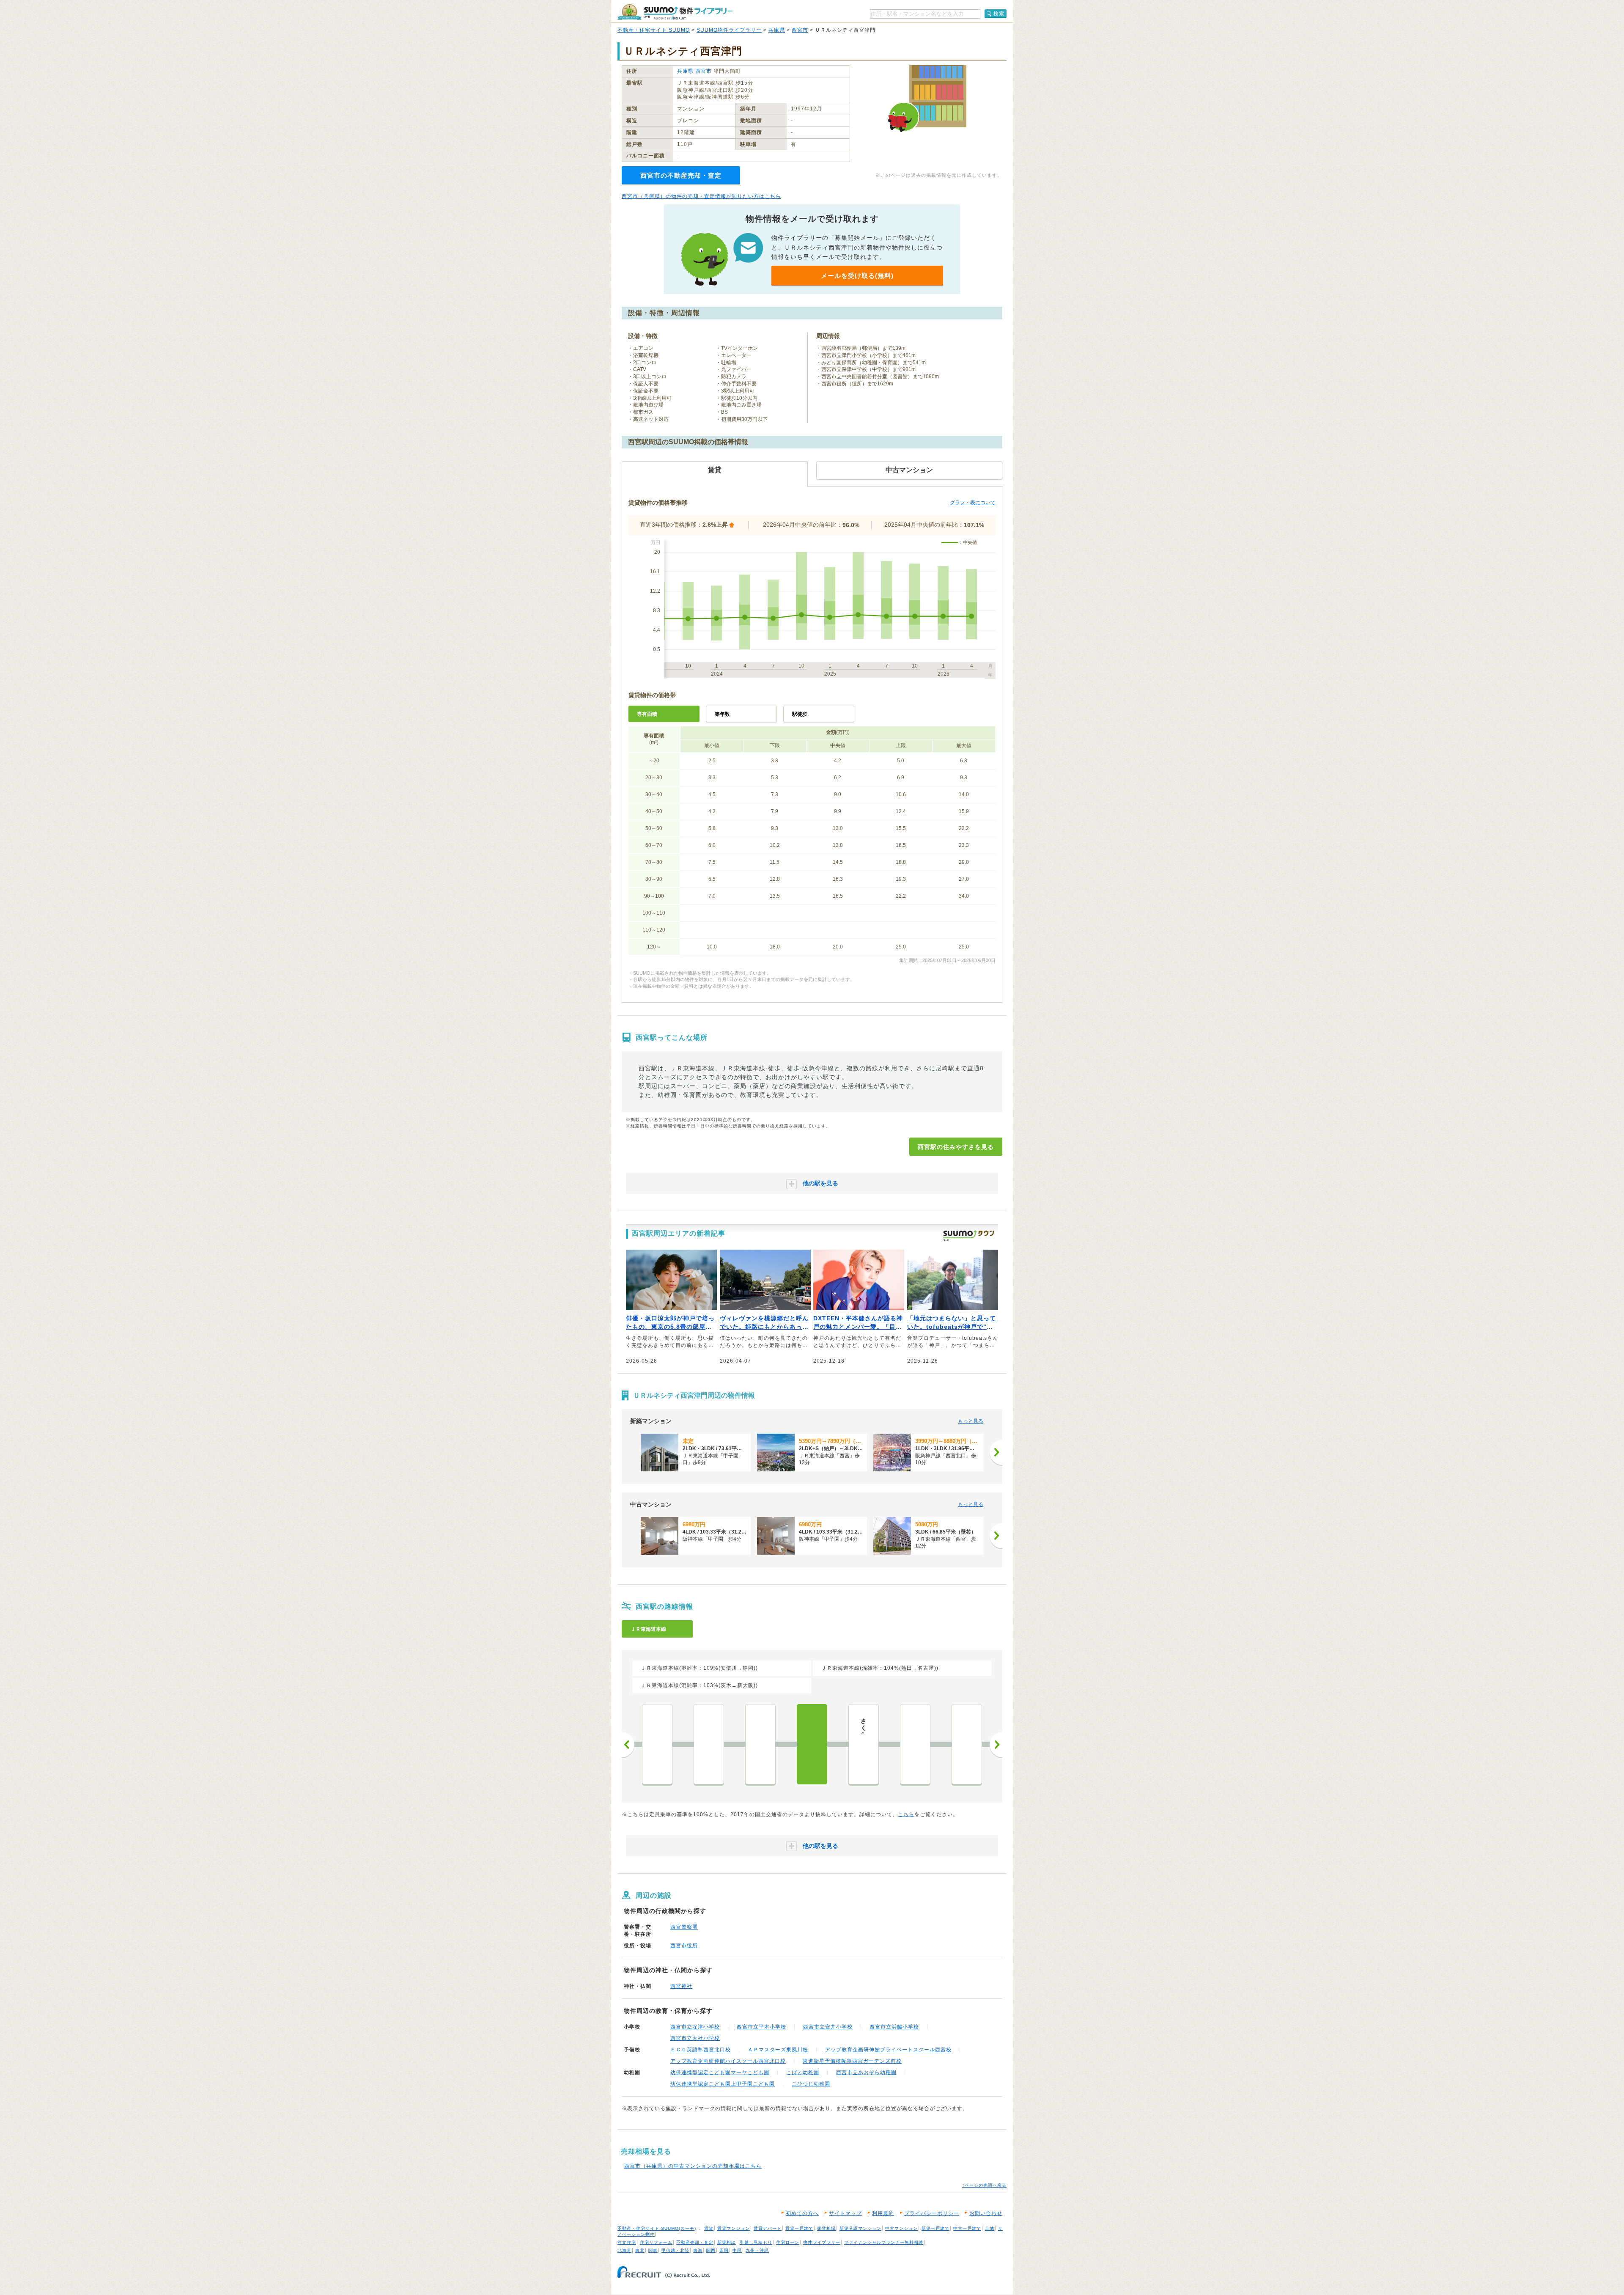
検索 (999, 14)
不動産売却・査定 (695, 2242)
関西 (711, 2250)
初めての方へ (802, 2213)
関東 (653, 2250)
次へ (996, 1745)
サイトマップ (845, 2213)
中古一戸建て (967, 2228)
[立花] (709, 1744)
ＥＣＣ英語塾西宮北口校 (701, 2050)
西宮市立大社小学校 (695, 2038)
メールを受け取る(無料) (857, 276)
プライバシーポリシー (932, 2213)
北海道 (624, 2250)
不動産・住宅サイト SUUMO (654, 30)
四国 (724, 2250)
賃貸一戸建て (799, 2228)
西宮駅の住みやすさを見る (956, 1147)
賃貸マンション (734, 2228)
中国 (737, 2250)
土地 (990, 2228)
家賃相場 (826, 2228)
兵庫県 (777, 30)
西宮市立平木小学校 (761, 2027)
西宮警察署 (684, 1927)
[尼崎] (657, 1744)
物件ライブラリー (822, 2242)
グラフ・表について (973, 503)
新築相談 (727, 2242)
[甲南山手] (967, 1744)
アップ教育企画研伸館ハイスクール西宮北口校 (728, 2061)
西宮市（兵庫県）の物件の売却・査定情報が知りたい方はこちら (701, 196)
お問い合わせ (986, 2213)
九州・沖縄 (757, 2250)
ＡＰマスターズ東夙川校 (778, 2050)
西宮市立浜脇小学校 (894, 2027)
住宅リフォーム (656, 2242)
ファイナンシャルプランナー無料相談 (884, 2242)
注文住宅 (627, 2242)
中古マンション (901, 2228)
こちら (906, 1814)
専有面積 (647, 714)
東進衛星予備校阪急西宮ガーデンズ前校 (852, 2061)
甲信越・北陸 (675, 2250)
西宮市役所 (684, 1946)
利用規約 (883, 2213)
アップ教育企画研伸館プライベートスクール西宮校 (888, 2050)
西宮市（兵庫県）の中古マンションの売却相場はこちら (693, 2166)
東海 (698, 2250)
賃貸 (709, 2228)
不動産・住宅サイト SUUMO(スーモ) (657, 2228)
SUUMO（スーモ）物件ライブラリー (675, 12)
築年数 (722, 714)
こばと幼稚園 (803, 2072)
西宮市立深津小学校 (695, 2027)
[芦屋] (915, 1744)
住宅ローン (788, 2242)
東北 (640, 2250)
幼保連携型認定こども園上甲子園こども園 (723, 2084)
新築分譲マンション (860, 2228)
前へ (628, 1745)
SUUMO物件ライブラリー (729, 30)
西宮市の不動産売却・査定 (681, 175)
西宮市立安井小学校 (828, 2027)
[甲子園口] (760, 1744)
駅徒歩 (800, 714)
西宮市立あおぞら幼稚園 (866, 2072)
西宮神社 (681, 1986)
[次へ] (996, 1452)
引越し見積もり (756, 2242)
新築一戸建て (935, 2228)
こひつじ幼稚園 (811, 2084)
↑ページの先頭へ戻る (984, 2185)
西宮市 (800, 30)
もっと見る (971, 1421)
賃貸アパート (768, 2228)
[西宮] (812, 1744)
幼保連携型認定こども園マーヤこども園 (720, 2072)
